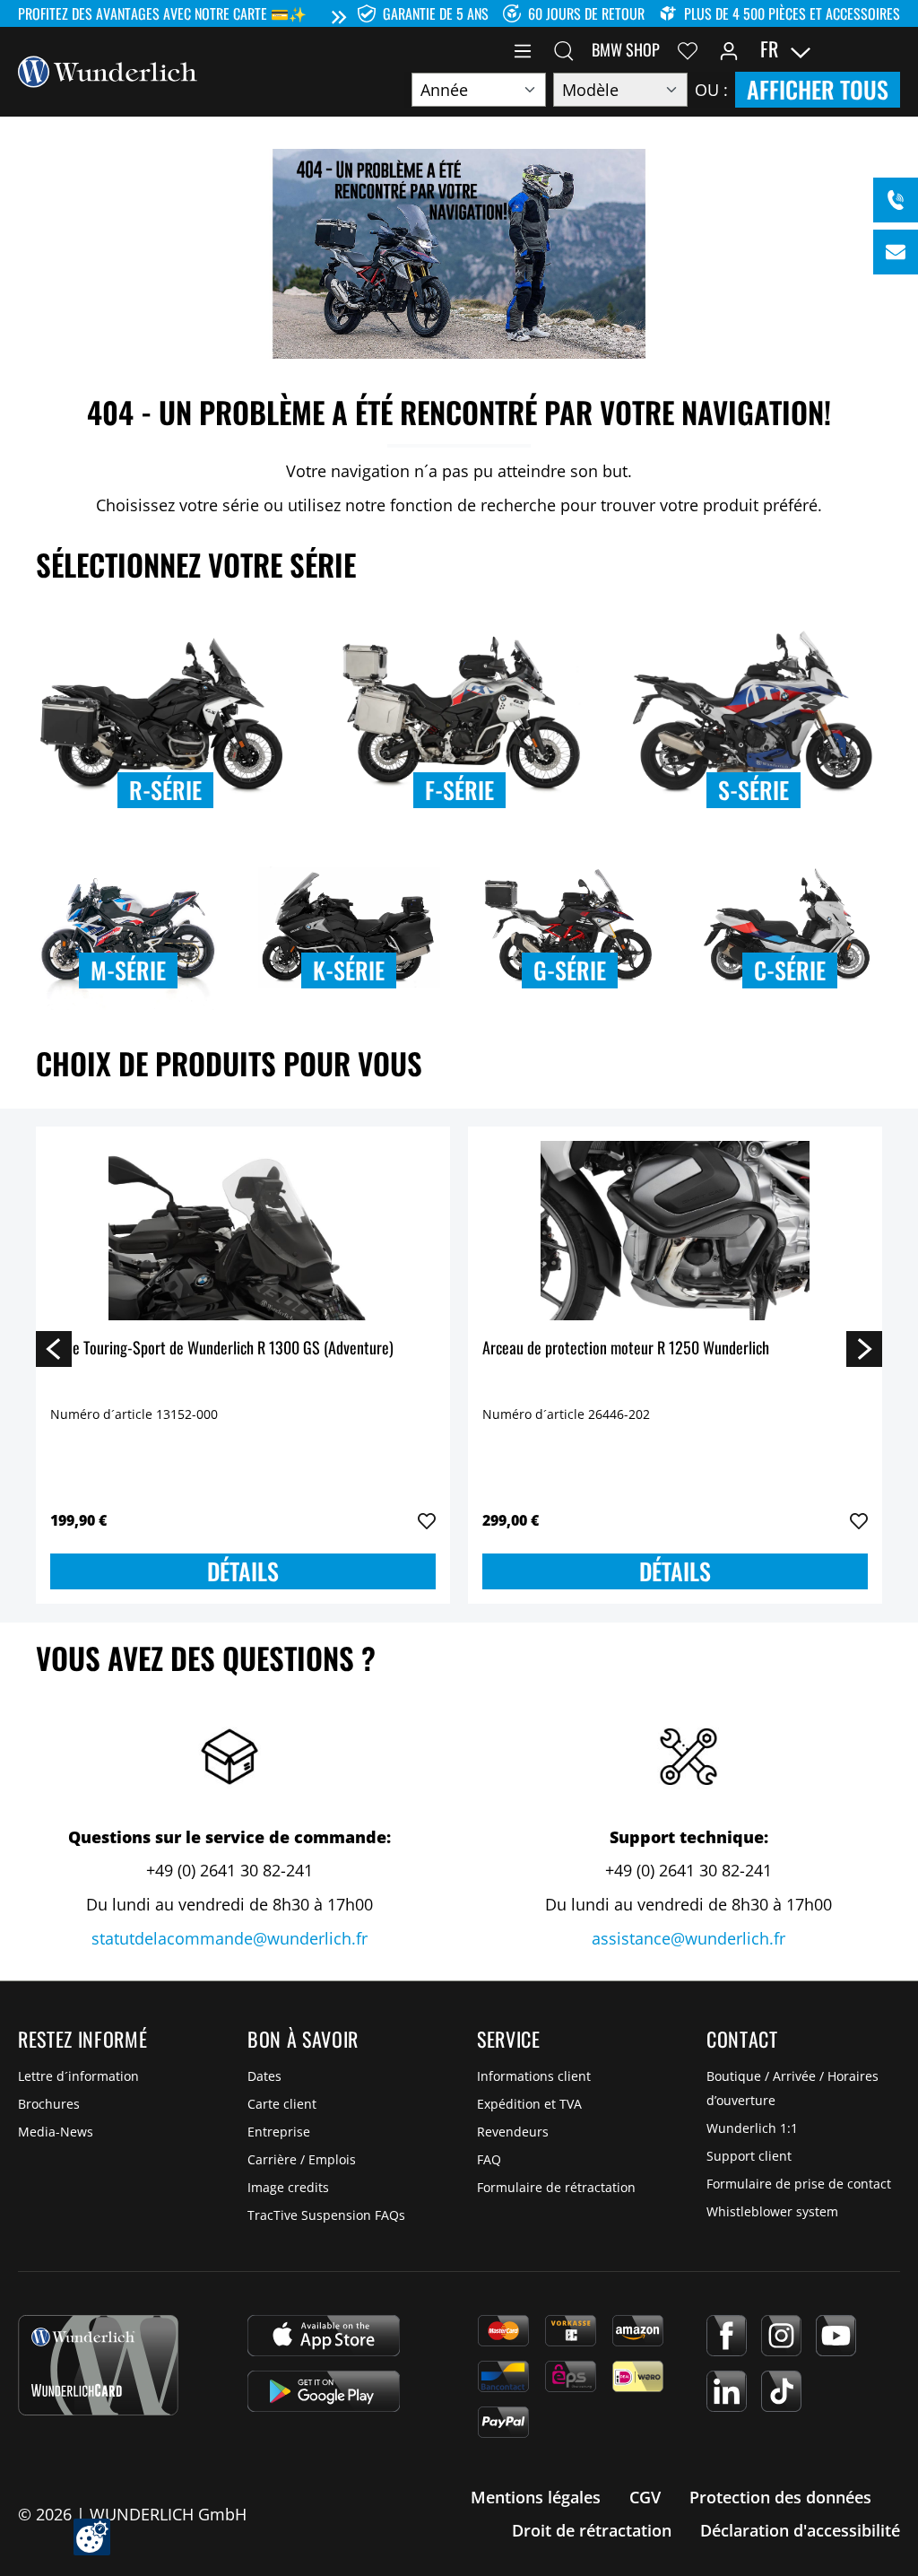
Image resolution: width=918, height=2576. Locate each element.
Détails (243, 1571)
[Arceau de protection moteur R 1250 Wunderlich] (675, 1231)
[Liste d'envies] (688, 49)
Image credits (288, 2187)
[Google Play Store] (324, 2391)
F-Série (459, 790)
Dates (264, 2076)
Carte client (282, 2104)
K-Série (349, 970)
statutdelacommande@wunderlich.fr (229, 1938)
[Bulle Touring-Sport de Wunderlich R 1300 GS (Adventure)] (243, 1231)
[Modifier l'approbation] (92, 2537)
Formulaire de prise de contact (799, 2184)
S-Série (753, 790)
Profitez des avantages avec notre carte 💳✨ (162, 13)
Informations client (534, 2076)
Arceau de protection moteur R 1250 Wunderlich (626, 1349)
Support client (749, 2156)
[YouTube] (836, 2336)
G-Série (570, 970)
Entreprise (279, 2132)
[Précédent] (54, 1348)
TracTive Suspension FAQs (326, 2215)
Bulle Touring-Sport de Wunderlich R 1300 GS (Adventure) (222, 1349)
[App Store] (324, 2336)
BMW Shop (626, 49)
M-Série (128, 970)
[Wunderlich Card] (98, 2365)
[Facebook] (727, 2336)
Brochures (49, 2104)
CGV (645, 2497)
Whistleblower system (772, 2211)
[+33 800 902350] (896, 200)
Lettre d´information (78, 2076)
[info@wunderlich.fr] (896, 252)
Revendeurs (513, 2132)
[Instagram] (781, 2336)
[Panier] (889, 49)
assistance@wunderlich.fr (688, 1938)
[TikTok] (781, 2391)
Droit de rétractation (592, 2530)
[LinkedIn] (727, 2391)
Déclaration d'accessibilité (800, 2530)
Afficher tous (818, 89)
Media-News (56, 2132)
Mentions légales (536, 2497)
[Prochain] (864, 1348)
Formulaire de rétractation (556, 2187)
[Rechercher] (564, 49)
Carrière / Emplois (302, 2159)
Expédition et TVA (529, 2104)
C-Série (790, 970)
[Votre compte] (729, 49)
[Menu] (523, 49)
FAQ (489, 2159)
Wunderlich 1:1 (752, 2128)
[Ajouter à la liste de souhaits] (427, 1521)
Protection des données (780, 2497)
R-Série (165, 790)
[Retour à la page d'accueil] (108, 70)
